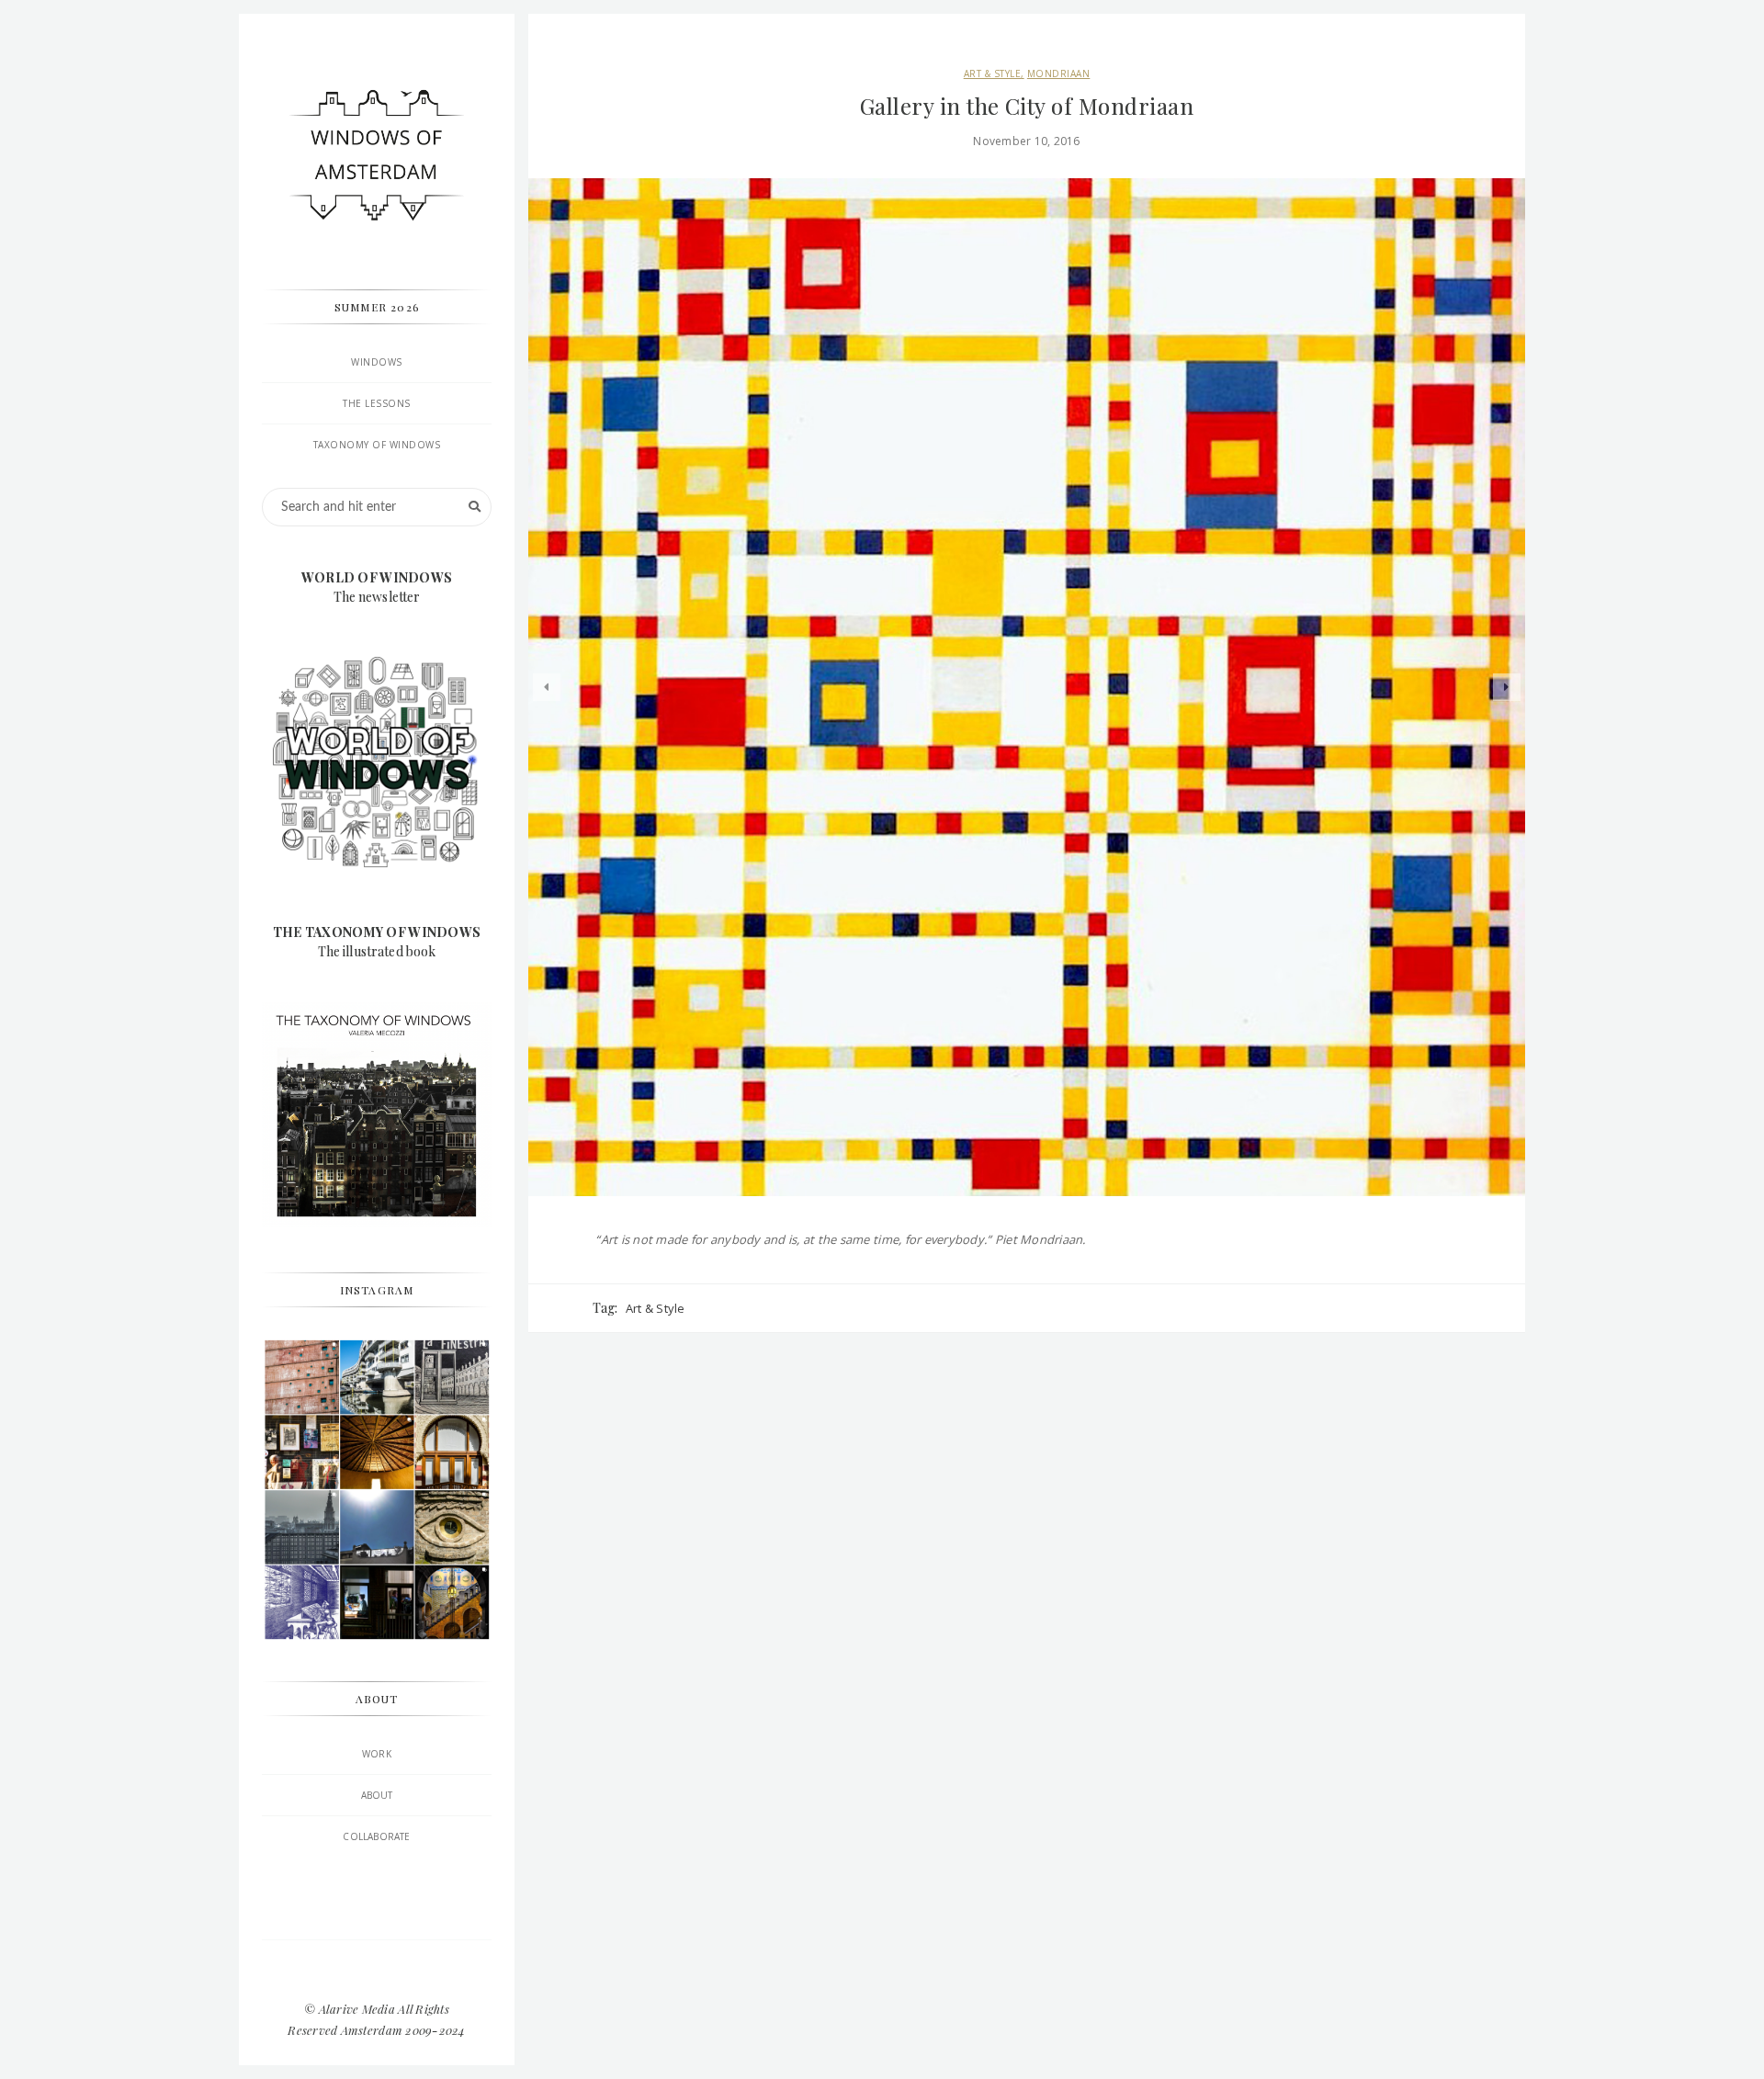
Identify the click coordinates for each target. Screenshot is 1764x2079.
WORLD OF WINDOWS (377, 577)
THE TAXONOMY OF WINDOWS (377, 932)
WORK (377, 1754)
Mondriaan (1059, 73)
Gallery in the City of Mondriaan (1027, 106)
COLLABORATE (376, 1836)
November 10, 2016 (1026, 141)
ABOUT (377, 1795)
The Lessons (377, 403)
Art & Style (993, 73)
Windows (377, 362)
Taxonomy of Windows (377, 445)
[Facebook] (377, 1972)
